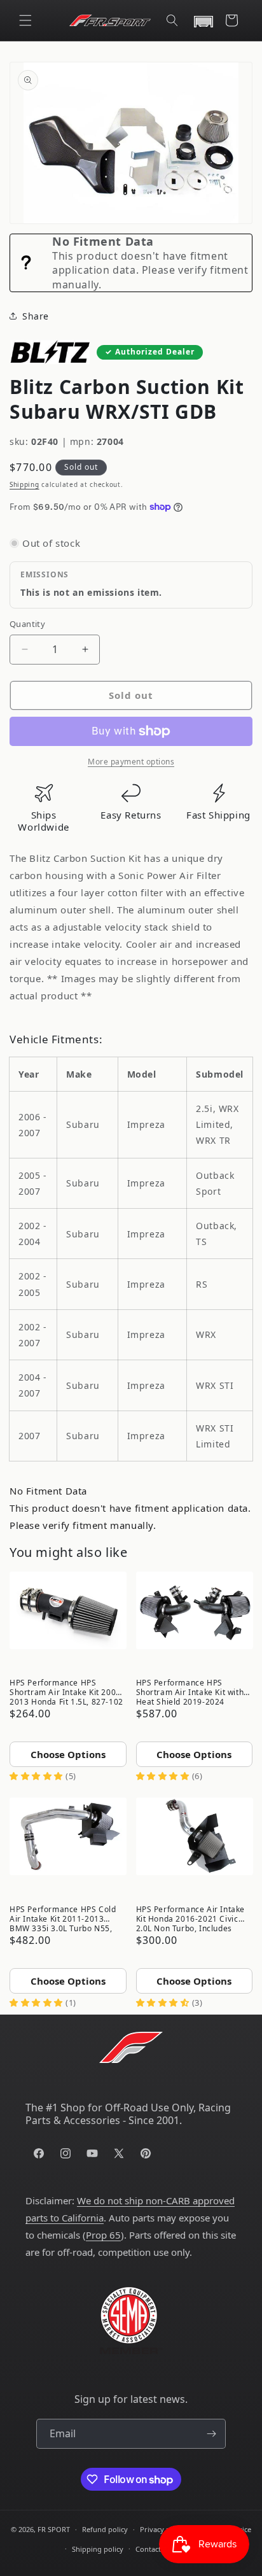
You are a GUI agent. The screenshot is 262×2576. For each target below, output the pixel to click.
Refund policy (105, 2529)
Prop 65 (103, 2235)
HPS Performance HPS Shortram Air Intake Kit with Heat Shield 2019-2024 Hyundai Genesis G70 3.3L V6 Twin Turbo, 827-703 (193, 1691)
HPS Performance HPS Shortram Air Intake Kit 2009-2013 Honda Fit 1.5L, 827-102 (66, 1691)
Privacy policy (163, 2529)
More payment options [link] (131, 762)
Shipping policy (98, 2549)
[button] (25, 20)
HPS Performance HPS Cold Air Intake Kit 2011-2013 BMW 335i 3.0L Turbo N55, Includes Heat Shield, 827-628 (68, 1918)
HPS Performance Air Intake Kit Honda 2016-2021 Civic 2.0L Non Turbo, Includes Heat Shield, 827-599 (191, 1918)
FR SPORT (54, 2529)
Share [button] (36, 316)
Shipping (24, 484)
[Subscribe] (211, 2434)
